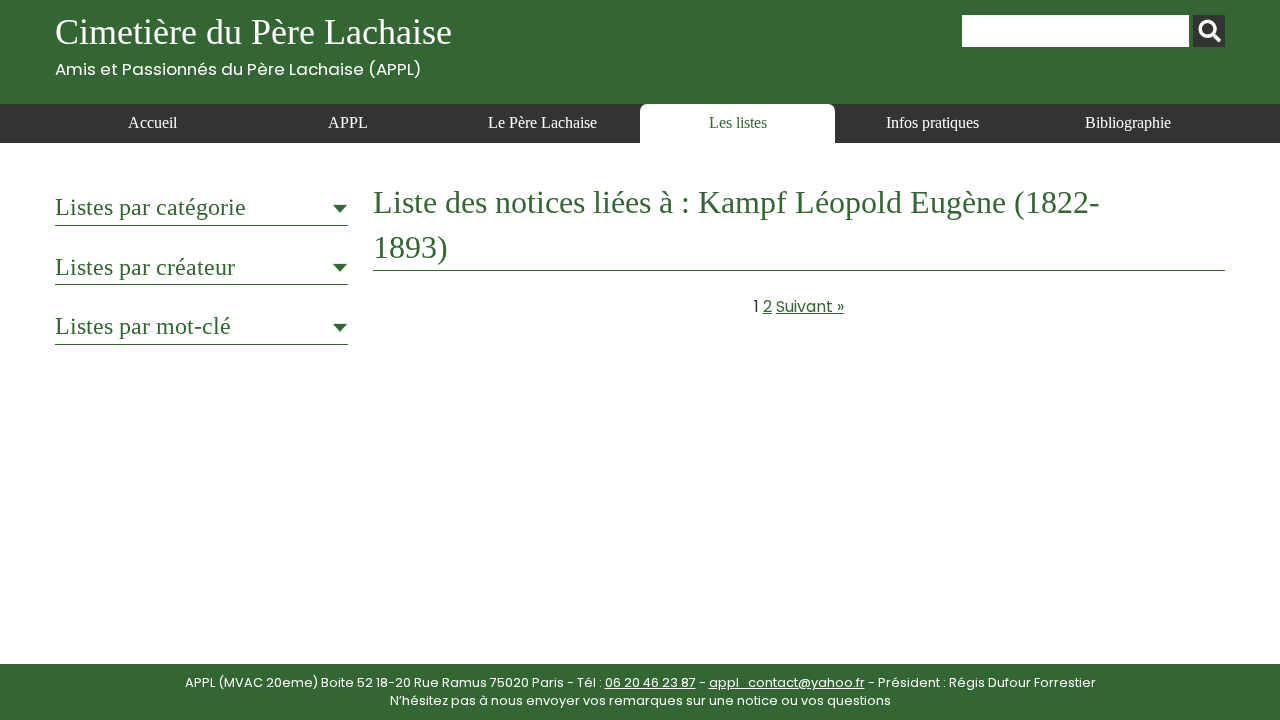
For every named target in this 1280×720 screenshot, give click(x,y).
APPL (348, 122)
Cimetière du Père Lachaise (253, 45)
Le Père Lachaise (542, 122)
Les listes (738, 122)
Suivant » (810, 306)
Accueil (152, 122)
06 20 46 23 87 (650, 682)
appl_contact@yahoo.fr (787, 682)
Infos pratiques (932, 122)
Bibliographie (1128, 122)
